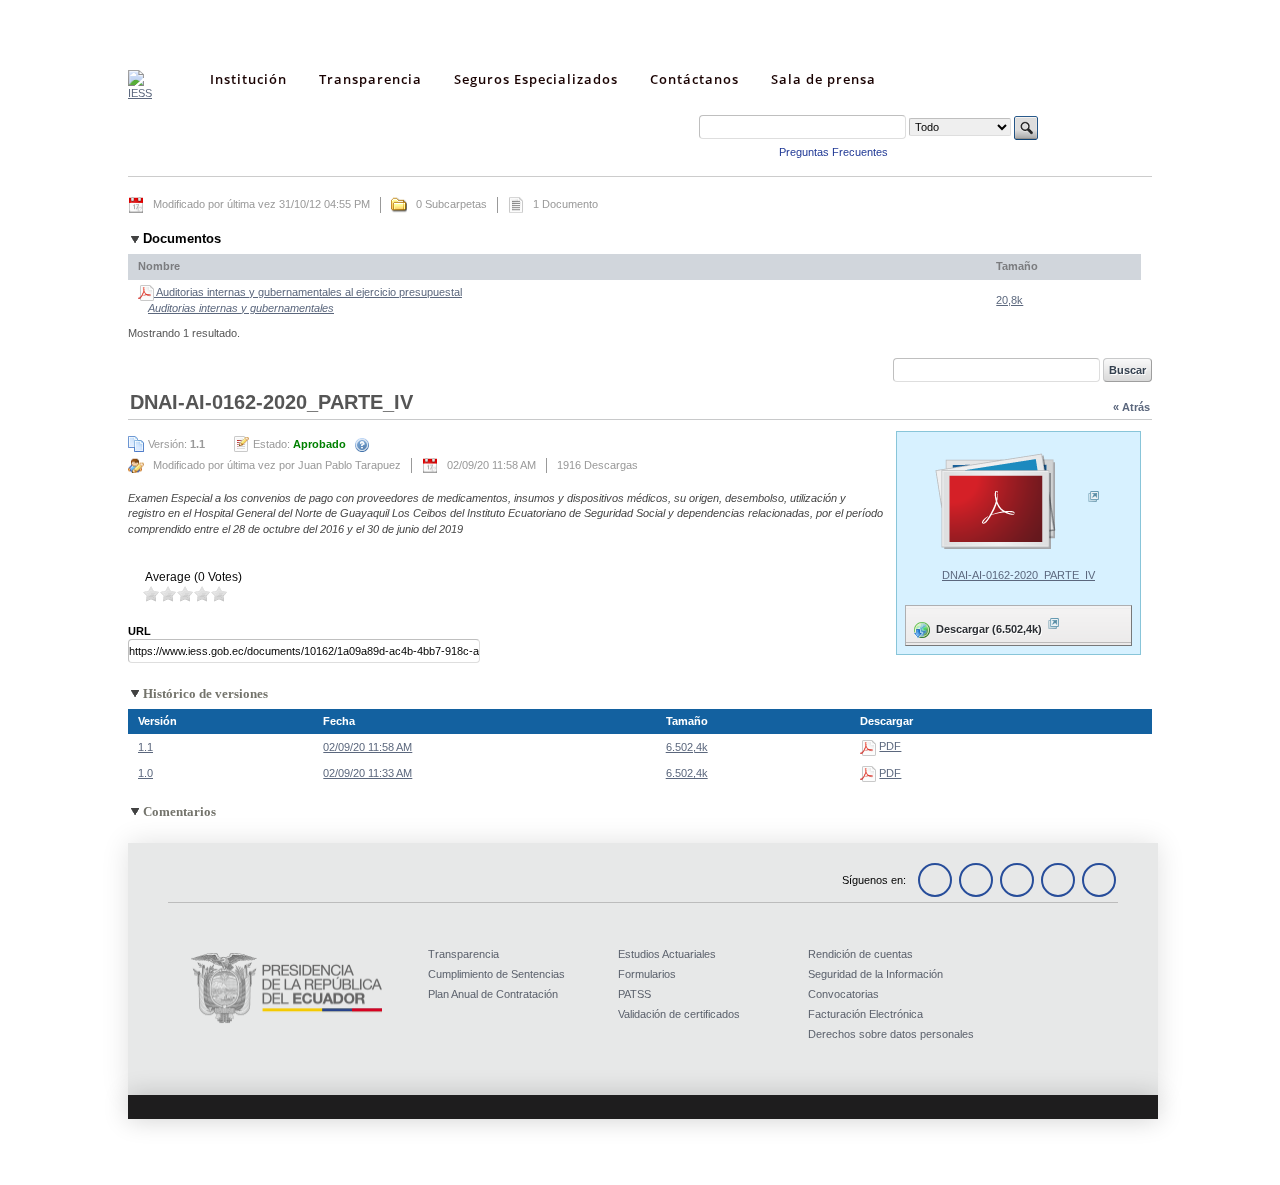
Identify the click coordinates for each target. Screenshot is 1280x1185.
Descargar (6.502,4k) (975, 624)
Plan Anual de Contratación (493, 994)
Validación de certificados (679, 1014)
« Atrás (1131, 407)
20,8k (1009, 300)
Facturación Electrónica (865, 1014)
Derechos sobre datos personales (891, 1034)
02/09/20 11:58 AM (367, 747)
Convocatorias (843, 994)
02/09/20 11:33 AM (367, 773)
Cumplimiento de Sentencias (496, 974)
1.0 (145, 773)
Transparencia (463, 954)
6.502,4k (687, 747)
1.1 (145, 747)
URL (139, 631)
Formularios (647, 974)
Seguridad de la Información (875, 974)
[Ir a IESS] (140, 93)
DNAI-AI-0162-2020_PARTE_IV (1018, 575)
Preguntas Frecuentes (833, 152)
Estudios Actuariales (667, 954)
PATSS (634, 994)
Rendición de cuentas (860, 954)
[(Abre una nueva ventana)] (1018, 503)
